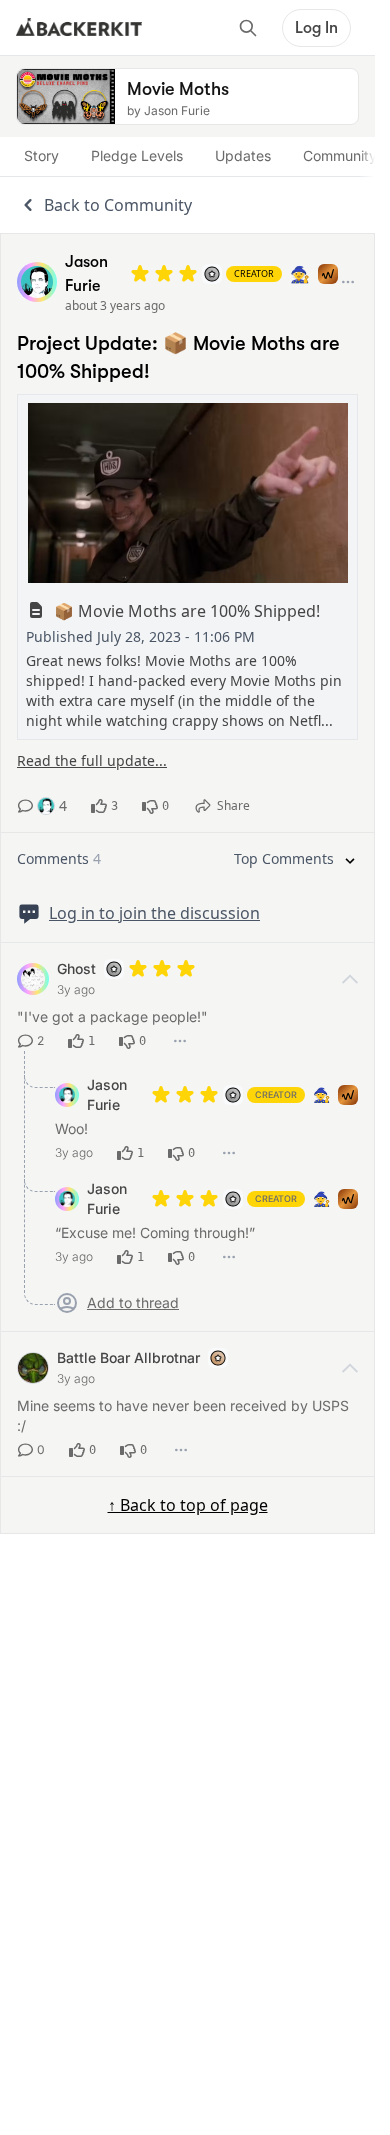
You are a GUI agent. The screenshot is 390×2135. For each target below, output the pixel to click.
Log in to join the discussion (154, 913)
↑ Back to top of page (188, 1505)
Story (41, 155)
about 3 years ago (115, 305)
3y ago (76, 989)
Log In (316, 28)
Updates (243, 155)
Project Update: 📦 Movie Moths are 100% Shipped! (178, 357)
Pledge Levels (137, 155)
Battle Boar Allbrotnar (128, 1357)
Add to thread (133, 1303)
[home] (79, 28)
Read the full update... (92, 760)
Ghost (76, 968)
